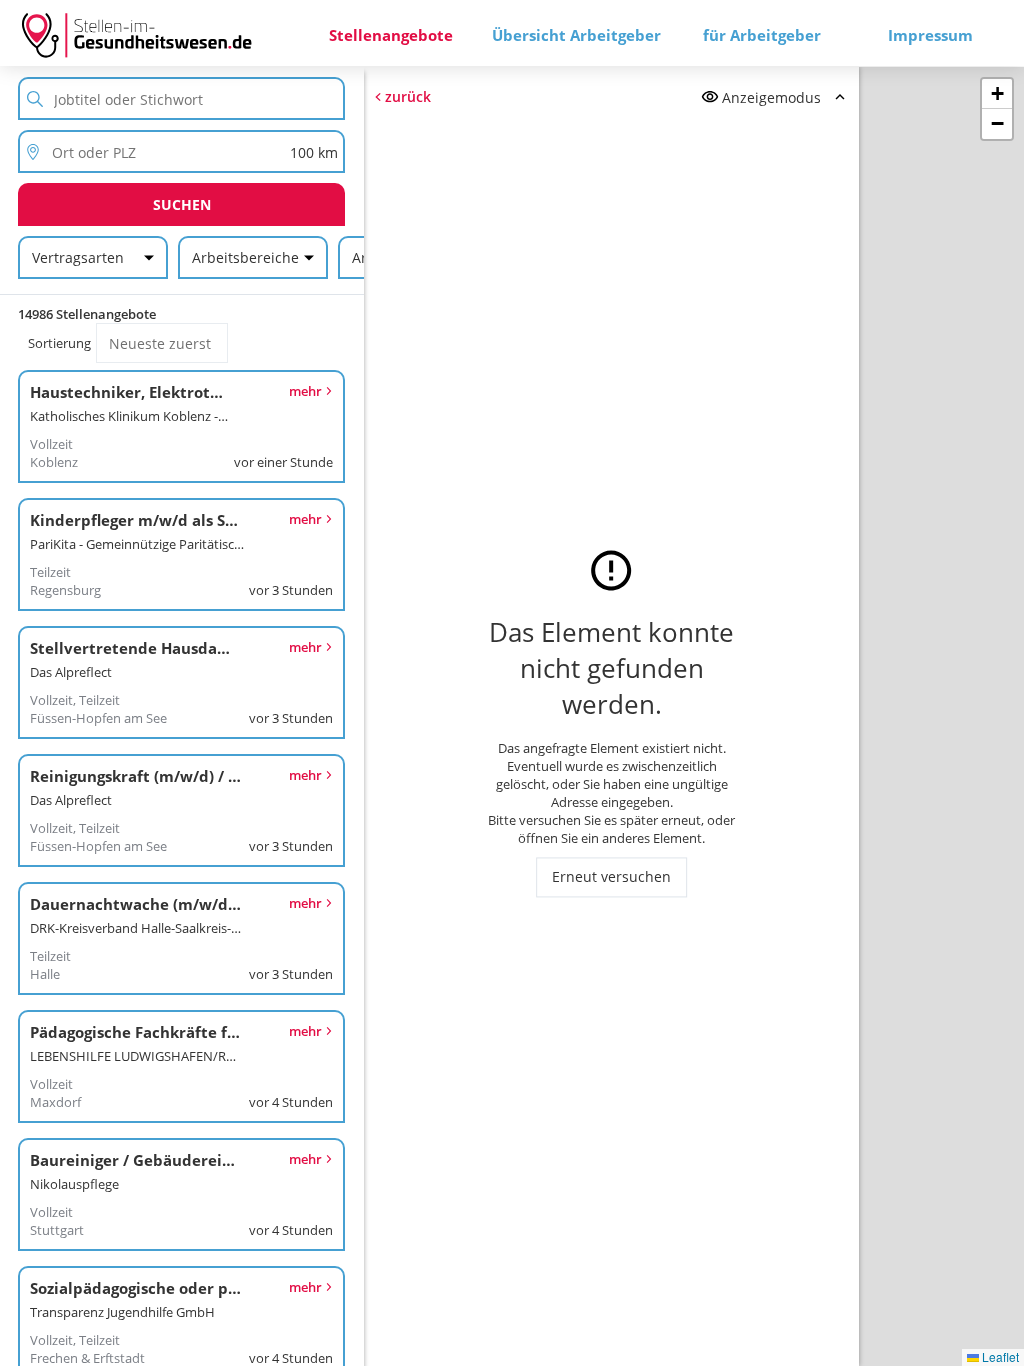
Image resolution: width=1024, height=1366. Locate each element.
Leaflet (999, 1356)
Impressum (930, 35)
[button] (997, 94)
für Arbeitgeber (762, 35)
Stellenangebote (391, 35)
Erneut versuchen (611, 877)
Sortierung (59, 343)
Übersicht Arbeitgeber (576, 35)
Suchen (182, 204)
